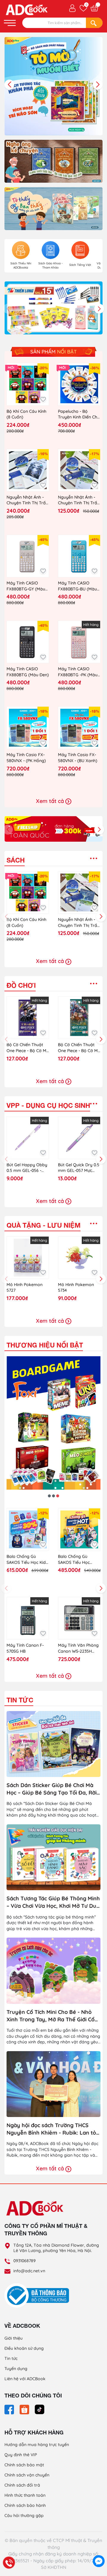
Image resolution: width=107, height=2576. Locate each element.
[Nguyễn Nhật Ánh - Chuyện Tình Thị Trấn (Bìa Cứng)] (28, 470)
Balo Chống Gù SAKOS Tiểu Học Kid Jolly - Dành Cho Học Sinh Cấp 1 (27, 1560)
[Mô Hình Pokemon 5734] (79, 1258)
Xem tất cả (51, 801)
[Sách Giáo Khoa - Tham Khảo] (51, 250)
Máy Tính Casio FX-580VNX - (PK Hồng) (26, 758)
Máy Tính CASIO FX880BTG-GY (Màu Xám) (26, 586)
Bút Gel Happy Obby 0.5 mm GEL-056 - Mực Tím (27, 1168)
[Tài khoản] (72, 8)
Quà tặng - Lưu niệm (44, 1225)
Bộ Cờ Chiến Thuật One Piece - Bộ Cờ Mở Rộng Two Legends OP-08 (79, 1048)
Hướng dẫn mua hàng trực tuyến (37, 2445)
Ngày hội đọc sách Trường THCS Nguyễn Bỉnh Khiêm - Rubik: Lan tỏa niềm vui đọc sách (53, 2129)
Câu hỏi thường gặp (24, 2515)
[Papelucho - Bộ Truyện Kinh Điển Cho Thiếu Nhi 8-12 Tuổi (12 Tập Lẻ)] (79, 384)
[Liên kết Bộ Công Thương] (38, 2295)
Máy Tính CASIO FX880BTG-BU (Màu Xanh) (77, 586)
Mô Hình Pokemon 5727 (25, 1288)
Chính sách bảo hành (25, 2505)
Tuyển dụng (16, 2369)
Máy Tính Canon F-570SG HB (25, 1648)
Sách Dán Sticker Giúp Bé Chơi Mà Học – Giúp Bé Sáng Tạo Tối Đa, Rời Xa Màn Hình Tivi (52, 1789)
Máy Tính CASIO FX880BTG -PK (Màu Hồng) (78, 672)
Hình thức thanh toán (25, 2495)
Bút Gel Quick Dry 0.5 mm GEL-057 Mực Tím (79, 1168)
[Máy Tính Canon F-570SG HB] (28, 1618)
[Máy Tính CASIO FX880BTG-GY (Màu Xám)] (28, 556)
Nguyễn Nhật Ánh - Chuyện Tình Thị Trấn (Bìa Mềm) (79, 500)
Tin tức (20, 1700)
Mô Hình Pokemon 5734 (76, 1288)
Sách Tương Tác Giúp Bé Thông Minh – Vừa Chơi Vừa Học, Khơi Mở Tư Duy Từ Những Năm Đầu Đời (53, 1902)
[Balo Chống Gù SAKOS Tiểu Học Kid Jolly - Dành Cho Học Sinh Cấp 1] (28, 1529)
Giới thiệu (14, 2338)
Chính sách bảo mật (24, 2465)
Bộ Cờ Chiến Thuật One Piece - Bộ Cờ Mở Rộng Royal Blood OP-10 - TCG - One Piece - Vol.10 (28, 1048)
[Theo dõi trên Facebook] (10, 2409)
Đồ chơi (21, 985)
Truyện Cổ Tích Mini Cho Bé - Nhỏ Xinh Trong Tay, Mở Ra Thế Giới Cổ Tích (51, 2016)
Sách (16, 860)
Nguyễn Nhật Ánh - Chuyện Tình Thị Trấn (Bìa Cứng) (27, 500)
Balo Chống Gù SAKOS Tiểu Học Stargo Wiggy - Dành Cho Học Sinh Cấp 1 (79, 1560)
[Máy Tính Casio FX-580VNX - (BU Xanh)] (79, 728)
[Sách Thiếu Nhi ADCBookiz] (21, 250)
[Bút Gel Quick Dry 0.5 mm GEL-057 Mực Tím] (79, 1138)
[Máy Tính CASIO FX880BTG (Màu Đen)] (28, 642)
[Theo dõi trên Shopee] (25, 2409)
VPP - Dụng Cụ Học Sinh (48, 1105)
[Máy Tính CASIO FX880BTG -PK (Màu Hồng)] (79, 642)
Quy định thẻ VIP (21, 2455)
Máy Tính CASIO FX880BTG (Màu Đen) (28, 672)
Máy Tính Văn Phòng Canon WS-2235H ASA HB (78, 1648)
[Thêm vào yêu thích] (43, 400)
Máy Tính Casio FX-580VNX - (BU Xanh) (78, 758)
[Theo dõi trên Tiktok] (40, 2409)
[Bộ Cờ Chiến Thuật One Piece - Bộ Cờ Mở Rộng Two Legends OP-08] (79, 1018)
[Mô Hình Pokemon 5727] (28, 1258)
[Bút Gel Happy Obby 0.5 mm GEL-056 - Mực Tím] (28, 1138)
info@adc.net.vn (29, 2271)
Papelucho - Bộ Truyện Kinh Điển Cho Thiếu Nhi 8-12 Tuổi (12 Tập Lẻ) (79, 414)
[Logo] (53, 2208)
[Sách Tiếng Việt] (80, 250)
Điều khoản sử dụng (24, 2348)
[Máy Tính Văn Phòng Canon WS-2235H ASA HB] (79, 1618)
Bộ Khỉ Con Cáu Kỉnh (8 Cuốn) (26, 414)
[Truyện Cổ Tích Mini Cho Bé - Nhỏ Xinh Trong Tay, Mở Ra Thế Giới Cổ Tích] (53, 1971)
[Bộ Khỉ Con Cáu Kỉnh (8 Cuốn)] (28, 384)
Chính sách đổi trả (22, 2485)
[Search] (94, 23)
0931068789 (25, 2261)
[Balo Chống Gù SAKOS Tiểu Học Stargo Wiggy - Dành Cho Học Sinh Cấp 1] (79, 1529)
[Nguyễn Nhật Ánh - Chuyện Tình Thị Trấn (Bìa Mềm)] (79, 470)
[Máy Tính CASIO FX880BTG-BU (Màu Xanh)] (79, 556)
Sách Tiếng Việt (80, 265)
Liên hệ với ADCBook (25, 2379)
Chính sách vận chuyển (27, 2475)
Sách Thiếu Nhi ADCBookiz (21, 265)
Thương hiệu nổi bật (45, 1345)
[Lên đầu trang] (99, 2548)
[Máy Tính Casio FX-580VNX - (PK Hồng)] (28, 728)
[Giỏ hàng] (94, 8)
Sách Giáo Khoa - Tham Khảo (51, 265)
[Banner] (53, 161)
